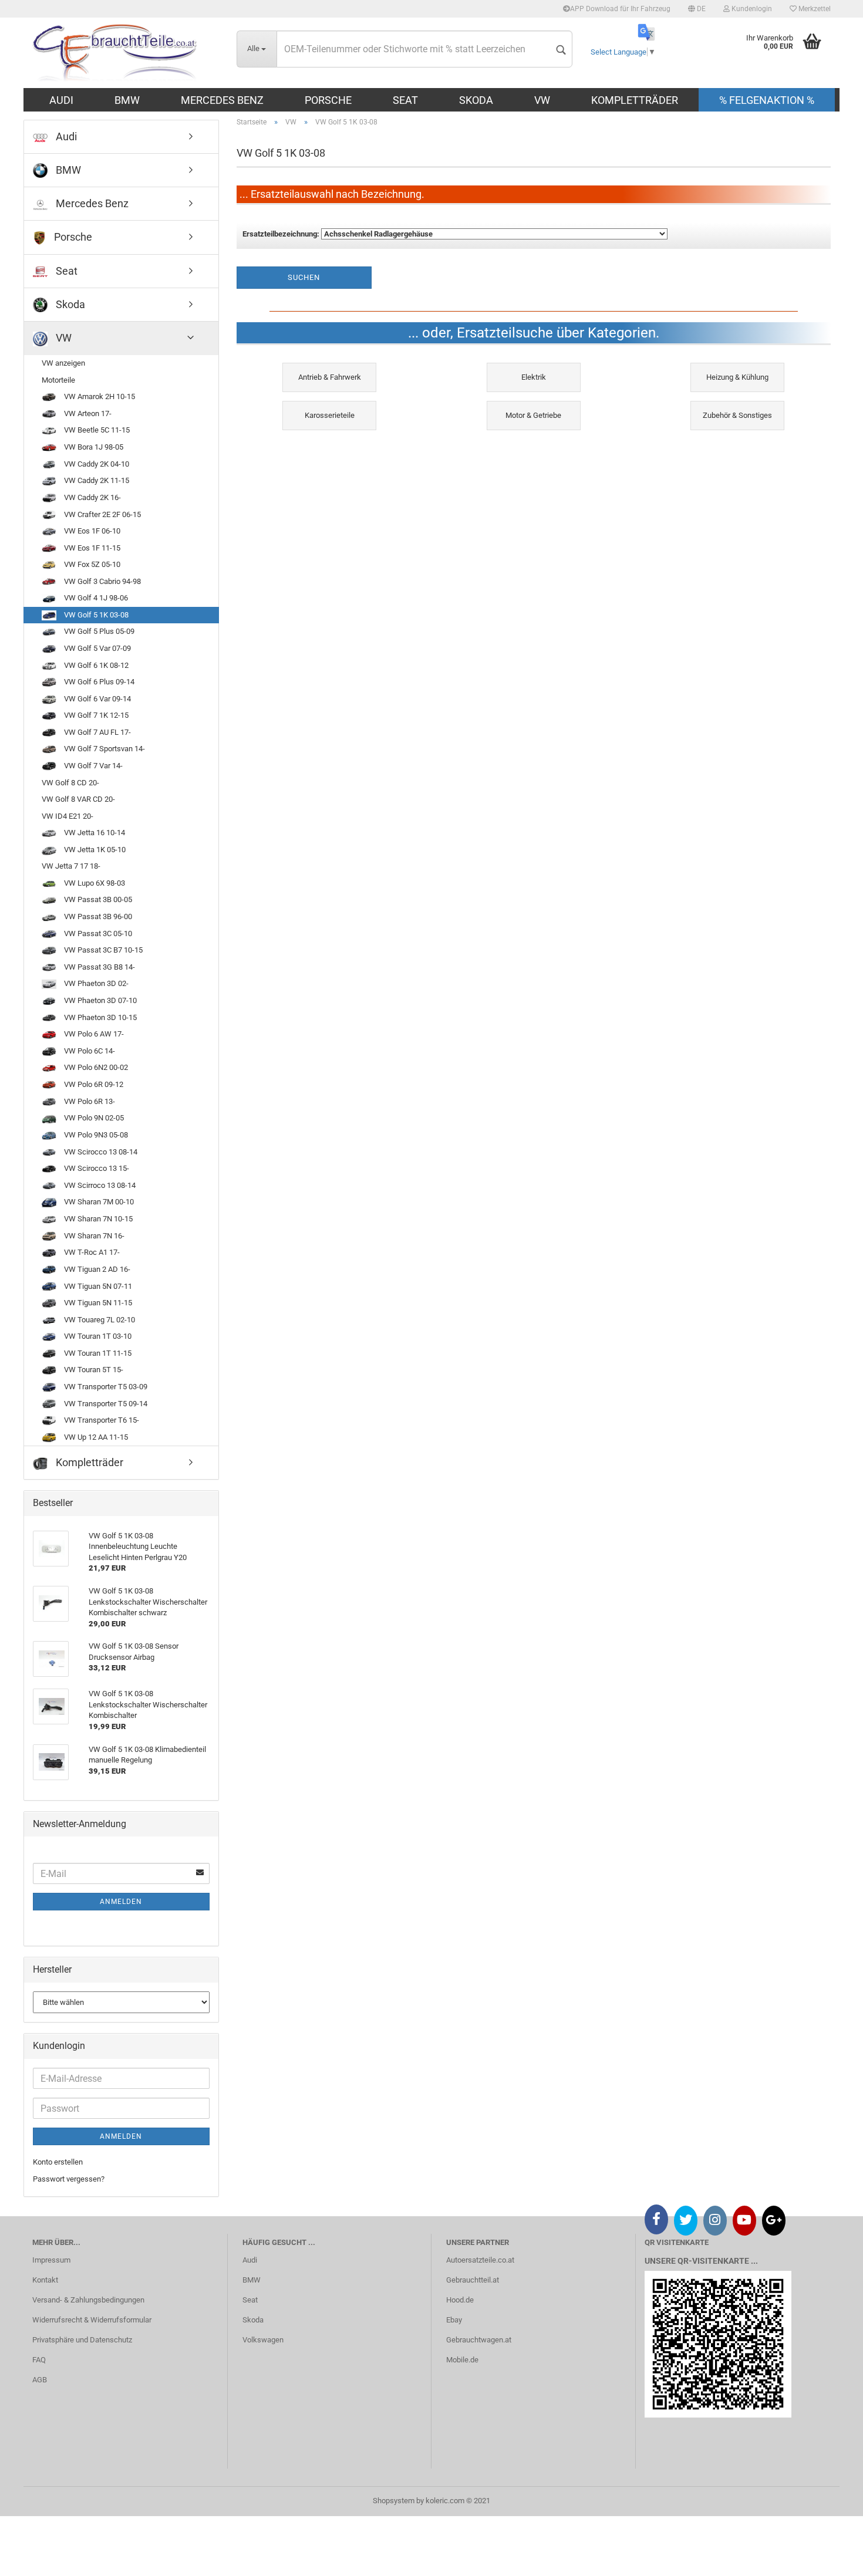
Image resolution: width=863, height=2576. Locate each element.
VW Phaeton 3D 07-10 (100, 1000)
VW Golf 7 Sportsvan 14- (104, 749)
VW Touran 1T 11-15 (97, 1353)
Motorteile (58, 380)
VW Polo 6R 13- (89, 1101)
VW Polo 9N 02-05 (93, 1118)
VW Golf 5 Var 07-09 (97, 648)
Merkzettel (814, 9)
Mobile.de (462, 2360)
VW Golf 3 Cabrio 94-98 (102, 581)
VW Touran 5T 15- (93, 1370)
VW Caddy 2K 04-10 (96, 464)
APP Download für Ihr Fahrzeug (620, 9)
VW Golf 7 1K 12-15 (95, 715)
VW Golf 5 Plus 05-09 (98, 631)
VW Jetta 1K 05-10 (94, 850)
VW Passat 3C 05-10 (97, 933)
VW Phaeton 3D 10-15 (100, 1017)
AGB (40, 2380)
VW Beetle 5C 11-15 (96, 430)
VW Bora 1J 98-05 (93, 447)
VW (542, 100)
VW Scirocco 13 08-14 (100, 1152)
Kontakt (45, 2280)
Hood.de (460, 2300)
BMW (127, 100)
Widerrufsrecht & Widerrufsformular (92, 2320)
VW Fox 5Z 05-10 (91, 564)
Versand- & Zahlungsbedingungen (88, 2300)
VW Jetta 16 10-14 (94, 833)
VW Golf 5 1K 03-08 (95, 615)
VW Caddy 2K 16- (92, 497)
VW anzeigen (63, 363)
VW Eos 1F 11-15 (91, 548)
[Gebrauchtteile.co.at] (126, 53)
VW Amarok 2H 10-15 (99, 396)
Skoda (476, 100)
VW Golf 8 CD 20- (70, 783)
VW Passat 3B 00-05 (97, 899)
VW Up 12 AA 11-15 (95, 1437)
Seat (405, 100)
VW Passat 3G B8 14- (99, 967)
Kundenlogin (751, 9)
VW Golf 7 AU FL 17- (97, 732)
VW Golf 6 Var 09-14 (97, 699)
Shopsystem (394, 2501)
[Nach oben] (831, 2558)
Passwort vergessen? (69, 2179)
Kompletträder (635, 100)
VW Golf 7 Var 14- (92, 766)
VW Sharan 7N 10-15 (97, 1219)
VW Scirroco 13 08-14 (99, 1185)
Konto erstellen (58, 2162)
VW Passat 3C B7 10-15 (102, 950)
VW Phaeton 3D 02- (95, 983)
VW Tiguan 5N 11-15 (97, 1303)
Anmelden (121, 1902)
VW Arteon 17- (87, 413)
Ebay (454, 2320)
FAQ (39, 2360)
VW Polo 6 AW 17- (93, 1034)
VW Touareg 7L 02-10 (99, 1320)
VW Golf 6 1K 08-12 (95, 665)
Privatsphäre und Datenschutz (82, 2340)
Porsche (328, 100)
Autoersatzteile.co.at (480, 2260)
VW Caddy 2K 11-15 (96, 480)
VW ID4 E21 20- (68, 816)
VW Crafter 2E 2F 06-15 (102, 514)
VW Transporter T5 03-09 (105, 1387)
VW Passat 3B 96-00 (97, 916)
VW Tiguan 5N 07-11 (97, 1286)
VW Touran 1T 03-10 (97, 1336)
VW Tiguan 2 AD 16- (96, 1269)
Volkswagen (263, 2340)
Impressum (51, 2260)
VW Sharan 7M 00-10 (98, 1202)
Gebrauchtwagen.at (479, 2340)
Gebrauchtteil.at (473, 2280)
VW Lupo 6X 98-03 (94, 883)
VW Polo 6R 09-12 (93, 1084)
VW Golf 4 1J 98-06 (95, 598)
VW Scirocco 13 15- (96, 1168)
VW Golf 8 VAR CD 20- (78, 799)
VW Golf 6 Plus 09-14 (98, 682)
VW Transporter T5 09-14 (105, 1404)
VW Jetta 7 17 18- (71, 866)
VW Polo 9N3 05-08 (95, 1135)
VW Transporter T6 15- (101, 1420)
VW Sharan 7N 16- (93, 1236)
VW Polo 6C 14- (89, 1051)
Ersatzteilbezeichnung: (281, 234)
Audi (61, 100)
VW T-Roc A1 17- (91, 1252)
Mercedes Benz (222, 100)
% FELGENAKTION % (767, 100)
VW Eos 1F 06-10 (91, 531)
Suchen (304, 277)
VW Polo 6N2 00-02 (95, 1067)
